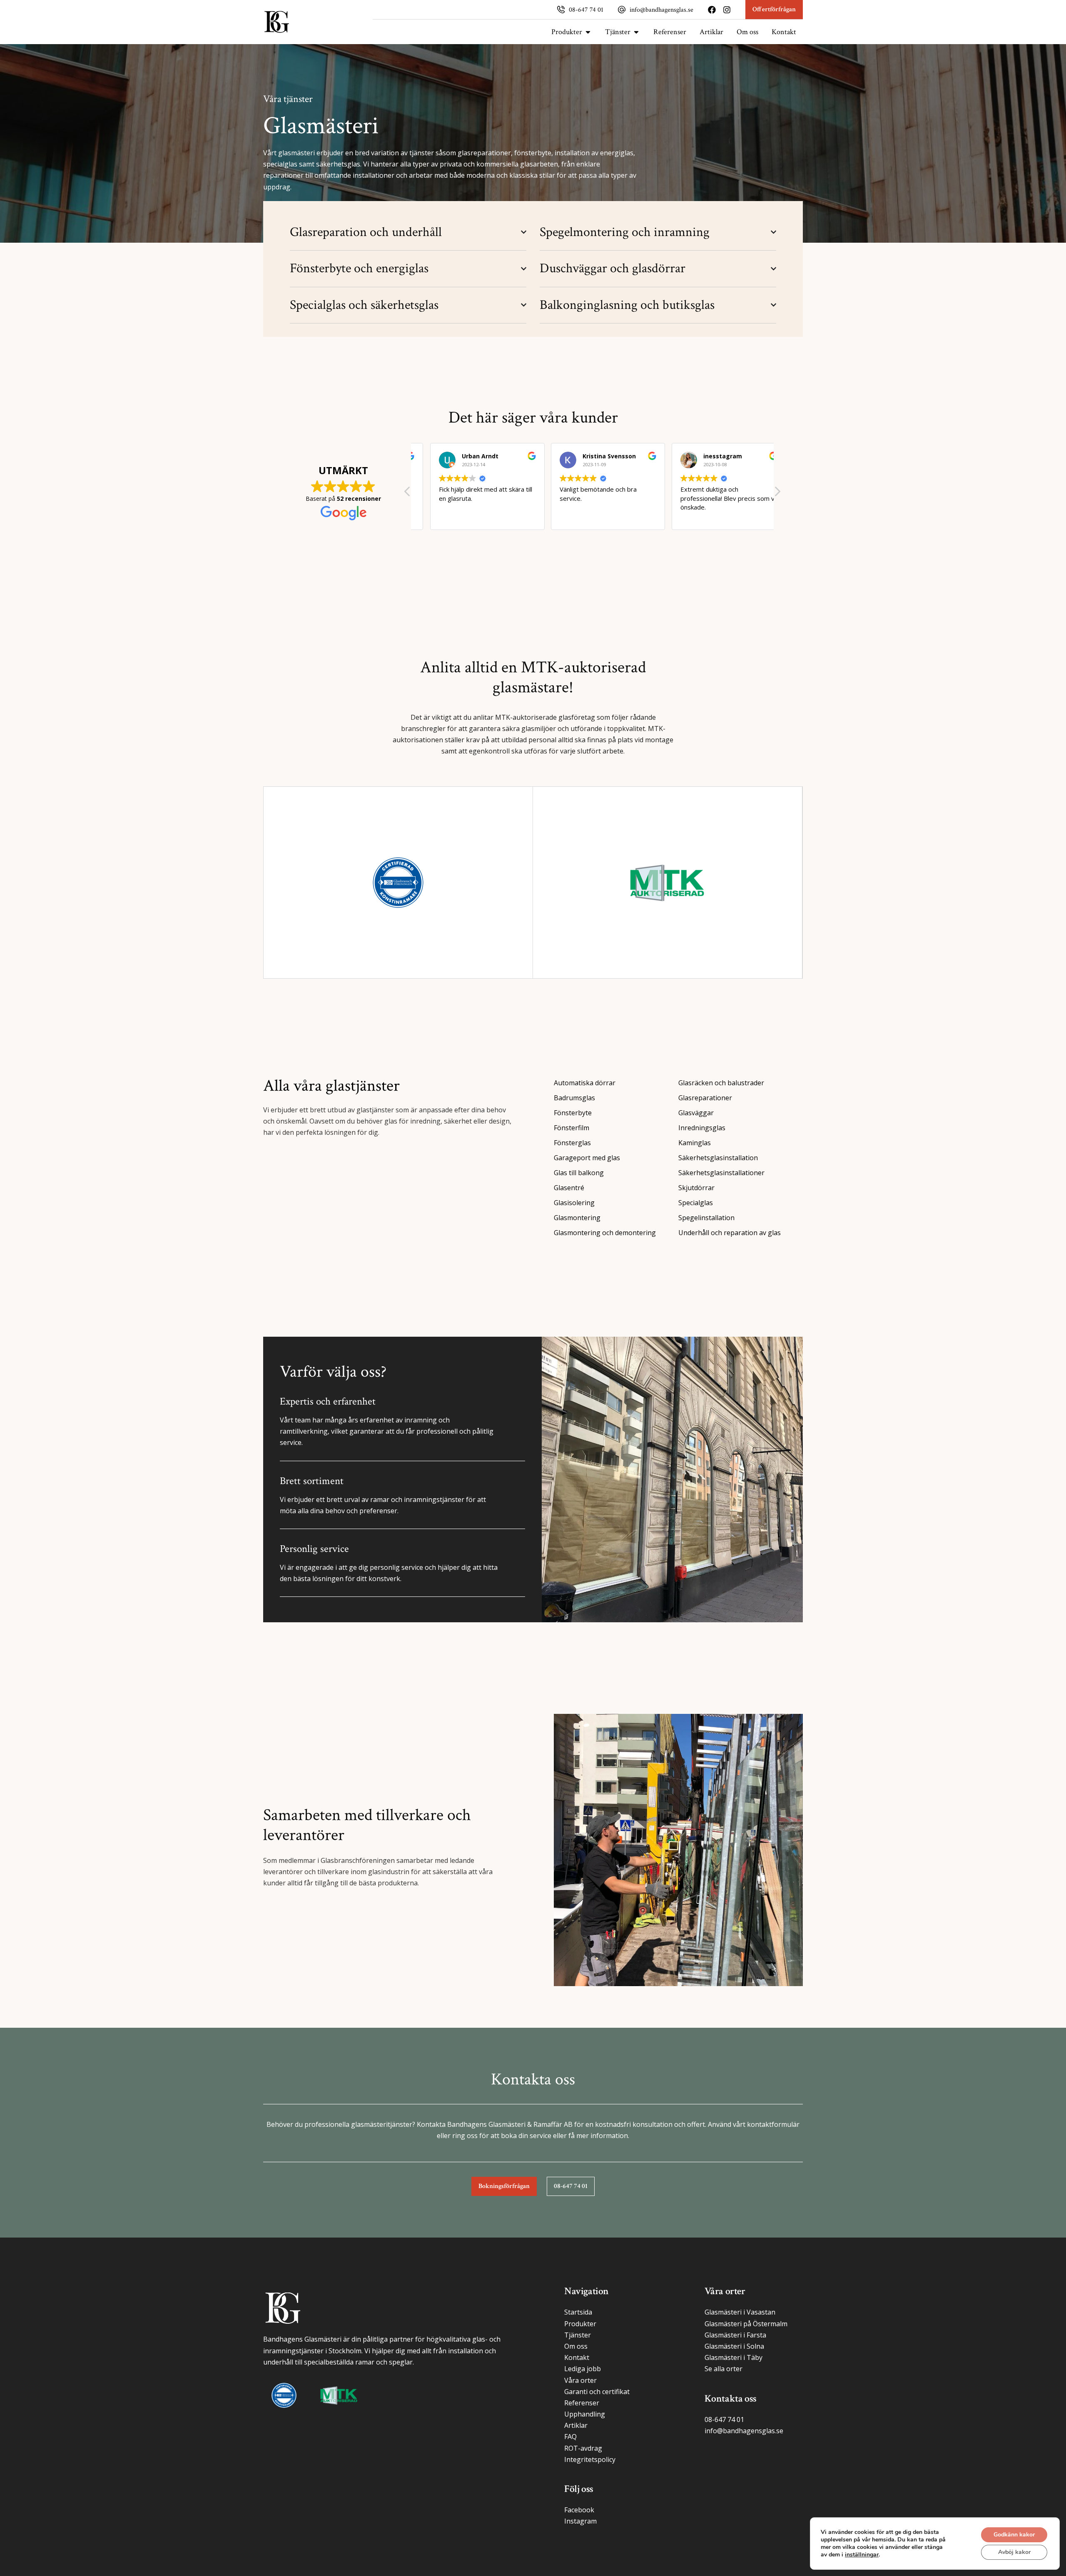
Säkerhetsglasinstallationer (721, 1173)
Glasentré (569, 1188)
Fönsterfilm (572, 1128)
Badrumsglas (574, 1098)
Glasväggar (696, 1113)
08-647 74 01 (586, 10)
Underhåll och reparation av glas (730, 1233)
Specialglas (696, 1203)
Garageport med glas (587, 1158)
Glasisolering (574, 1203)
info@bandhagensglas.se (661, 10)
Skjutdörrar (696, 1188)
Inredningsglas (702, 1128)
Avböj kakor (1014, 2552)
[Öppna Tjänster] (636, 32)
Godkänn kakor (1014, 2535)
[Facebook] (712, 10)
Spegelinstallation (706, 1218)
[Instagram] (727, 10)
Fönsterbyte (573, 1113)
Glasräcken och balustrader (721, 1083)
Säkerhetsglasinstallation (718, 1158)
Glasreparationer (705, 1098)
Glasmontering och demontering (605, 1233)
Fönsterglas (572, 1143)
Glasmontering (577, 1218)
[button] (777, 494)
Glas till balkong (579, 1173)
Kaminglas (695, 1143)
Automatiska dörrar (585, 1083)
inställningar (862, 2555)
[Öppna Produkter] (588, 32)
